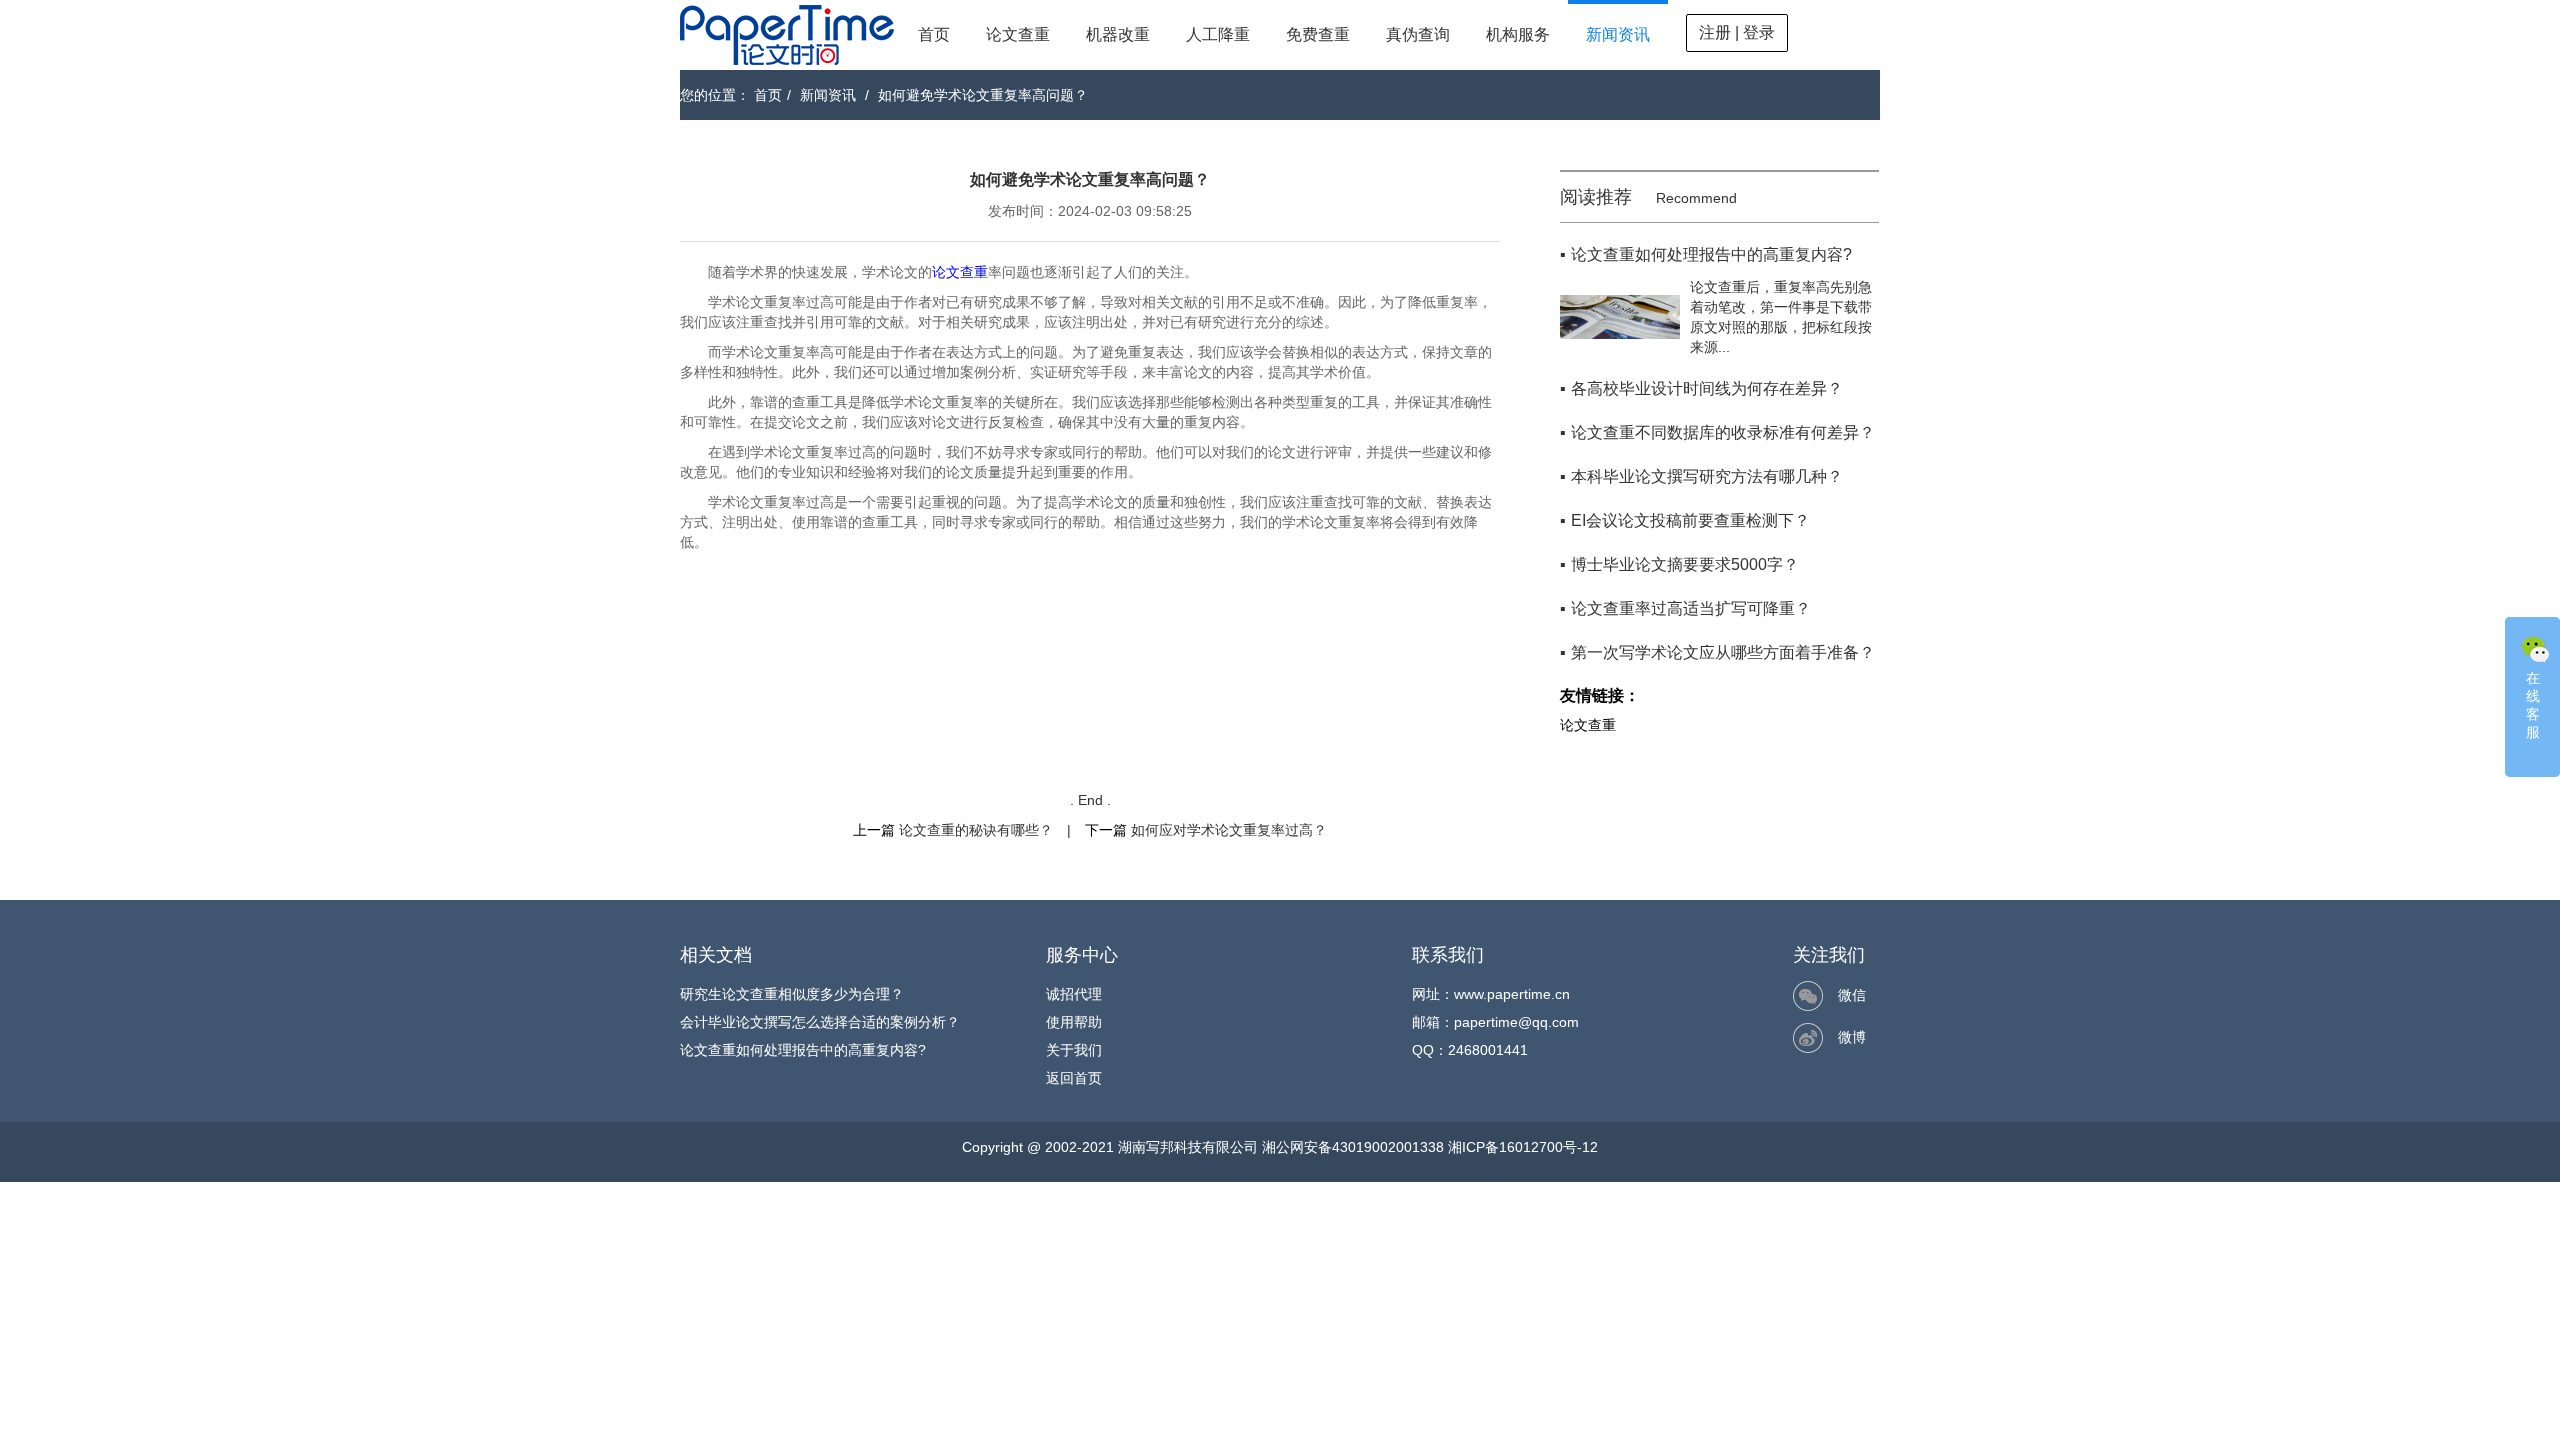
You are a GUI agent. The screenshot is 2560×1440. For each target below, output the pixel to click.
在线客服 (2533, 705)
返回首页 (1074, 1078)
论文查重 (1018, 34)
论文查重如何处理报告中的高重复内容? (803, 1050)
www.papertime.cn (1512, 994)
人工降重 (1218, 34)
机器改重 (1118, 34)
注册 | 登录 (1737, 32)
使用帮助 (1074, 1022)
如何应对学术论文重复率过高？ (1229, 830)
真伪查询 (1418, 34)
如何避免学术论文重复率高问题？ (983, 95)
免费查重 (1318, 34)
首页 (934, 34)
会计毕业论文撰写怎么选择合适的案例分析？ (820, 1022)
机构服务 (1518, 34)
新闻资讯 (1618, 34)
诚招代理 (1074, 994)
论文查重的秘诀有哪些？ (976, 830)
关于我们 (1074, 1050)
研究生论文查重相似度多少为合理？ (792, 994)
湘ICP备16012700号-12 (1523, 1147)
